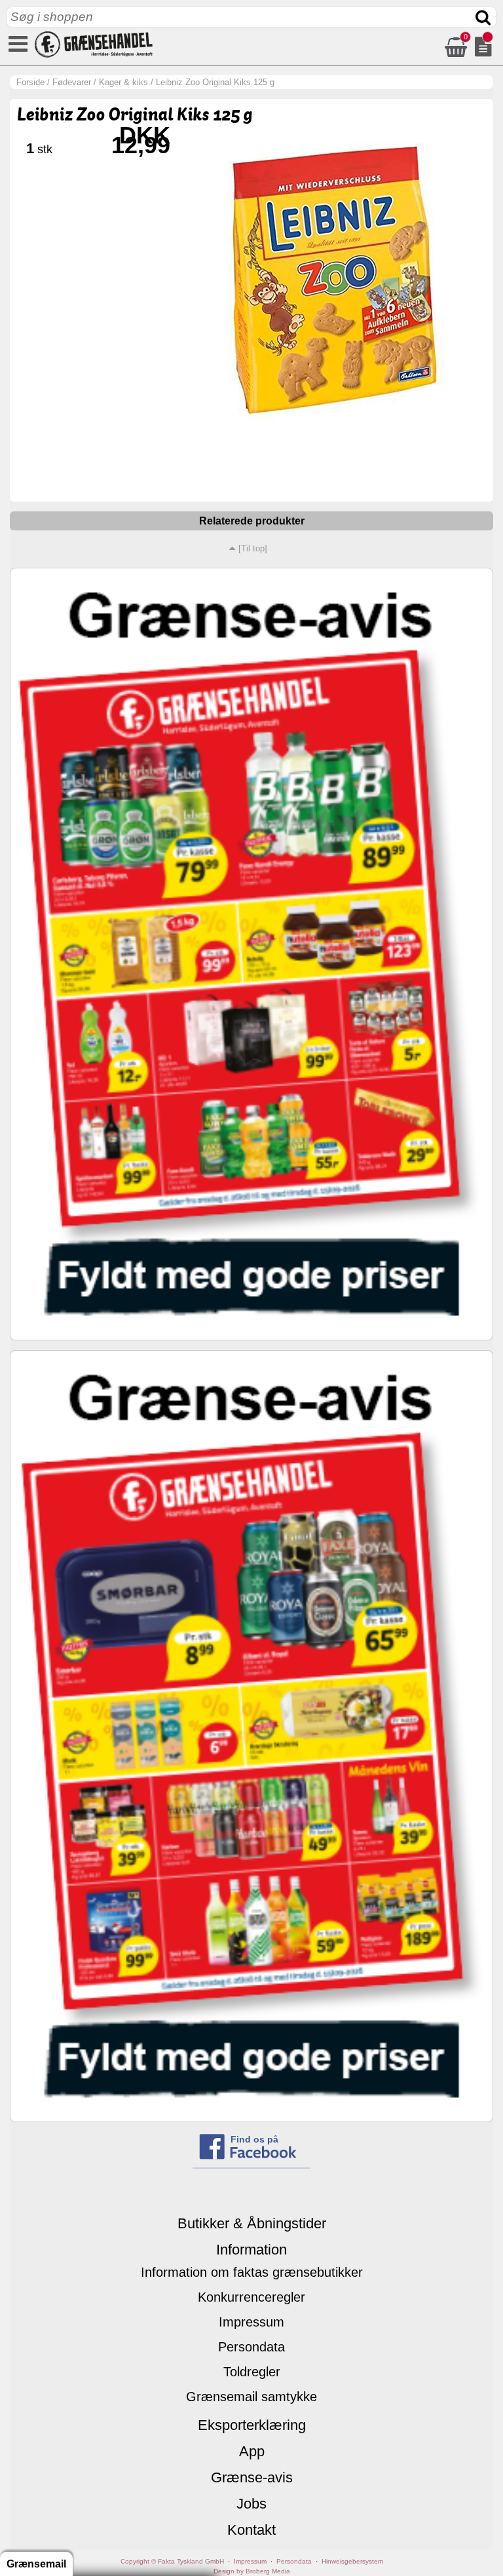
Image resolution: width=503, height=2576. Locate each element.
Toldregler (252, 2372)
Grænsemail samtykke (251, 2397)
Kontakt (251, 2530)
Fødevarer (72, 82)
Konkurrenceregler (251, 2297)
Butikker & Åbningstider (252, 2223)
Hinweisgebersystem (352, 2561)
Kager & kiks (123, 82)
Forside (30, 82)
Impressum (251, 2322)
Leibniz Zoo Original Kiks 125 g (215, 82)
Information (251, 2250)
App (252, 2451)
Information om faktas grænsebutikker (252, 2272)
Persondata (251, 2347)
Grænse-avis (252, 2477)
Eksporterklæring (252, 2425)
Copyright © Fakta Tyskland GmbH (172, 2561)
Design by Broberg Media (252, 2571)
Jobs (251, 2504)
